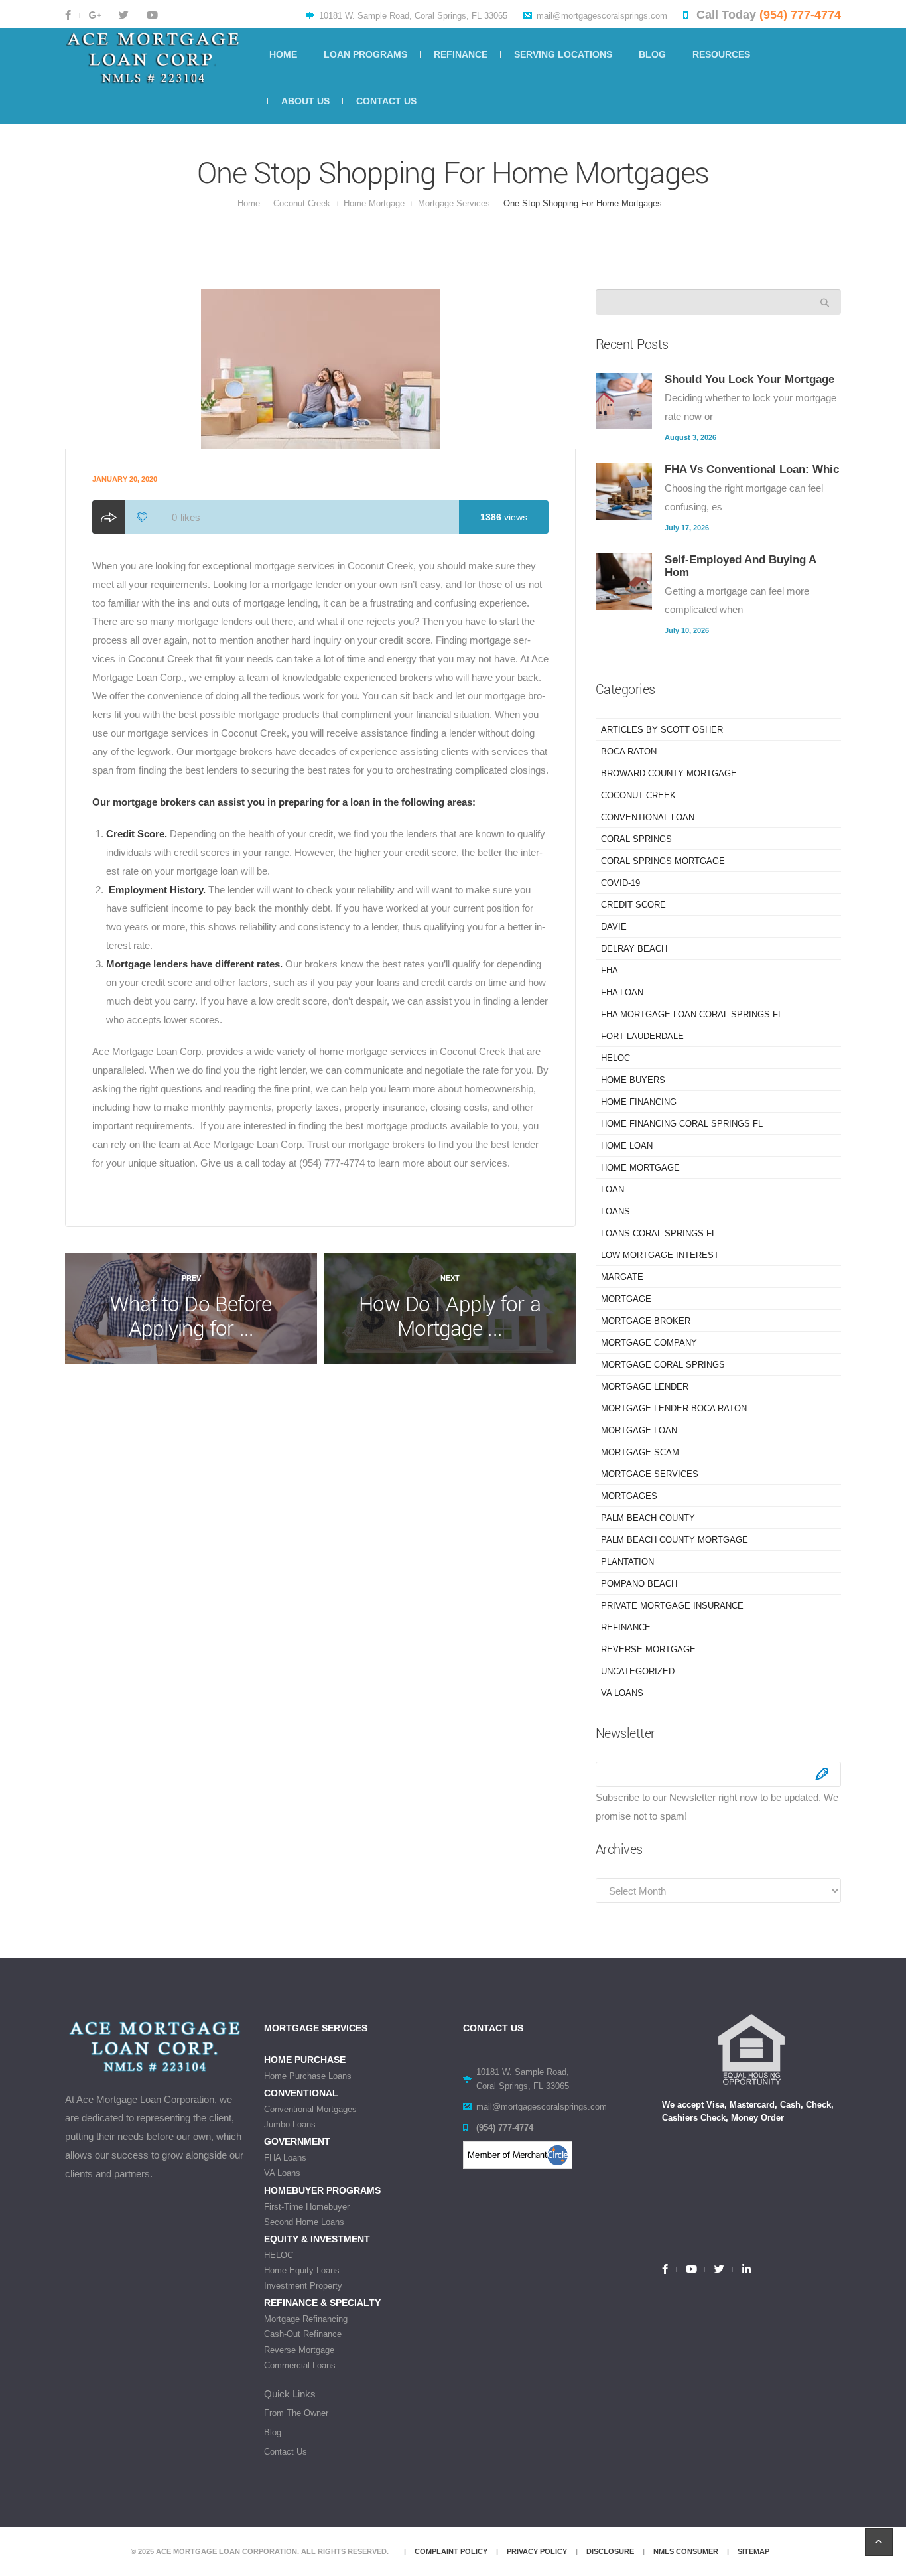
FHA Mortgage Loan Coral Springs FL (692, 1014)
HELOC (615, 1058)
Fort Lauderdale (642, 1036)
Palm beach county (648, 1518)
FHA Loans (285, 2158)
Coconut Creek (302, 203)
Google (94, 15)
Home (249, 203)
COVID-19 (620, 883)
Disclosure (610, 2551)
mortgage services (454, 203)
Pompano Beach (639, 1584)
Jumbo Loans (290, 2124)
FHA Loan (622, 992)
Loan (613, 1189)
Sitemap (753, 2551)
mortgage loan (639, 1430)
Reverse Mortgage (648, 1649)
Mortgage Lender (645, 1387)
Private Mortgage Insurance (672, 1606)
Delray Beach (634, 949)
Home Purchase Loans (308, 2076)
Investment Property (303, 2286)
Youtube (151, 15)
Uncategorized (638, 1671)
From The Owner (296, 2413)
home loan (627, 1146)
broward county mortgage (669, 773)
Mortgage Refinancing (306, 2319)
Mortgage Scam (640, 1452)
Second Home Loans (304, 2222)
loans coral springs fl (659, 1233)
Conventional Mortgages (310, 2109)
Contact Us (286, 2452)
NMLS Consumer (686, 2551)
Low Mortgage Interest (660, 1255)
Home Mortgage (374, 203)
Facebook (72, 15)
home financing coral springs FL (682, 1124)
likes (186, 517)
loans (615, 1211)
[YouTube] (690, 2269)
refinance (626, 1627)
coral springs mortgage (663, 861)
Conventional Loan (648, 817)
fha (610, 970)
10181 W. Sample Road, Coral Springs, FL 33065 (413, 16)
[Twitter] (718, 2269)
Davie (614, 927)
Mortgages (629, 1496)
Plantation (627, 1562)
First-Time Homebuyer (307, 2207)
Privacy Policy (537, 2551)
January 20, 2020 (125, 479)
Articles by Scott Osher (662, 730)
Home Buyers (633, 1080)
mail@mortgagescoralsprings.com (602, 16)
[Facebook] (669, 2269)
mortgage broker (646, 1321)
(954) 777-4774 (800, 15)
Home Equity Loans (302, 2270)
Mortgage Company (649, 1343)
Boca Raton (629, 751)
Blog (273, 2432)
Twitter (123, 15)
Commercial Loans (300, 2365)
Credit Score (633, 905)
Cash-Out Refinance (303, 2334)
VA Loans (622, 1693)
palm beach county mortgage (675, 1540)
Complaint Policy (451, 2551)
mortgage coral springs (663, 1365)
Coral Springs (636, 839)
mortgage (626, 1299)
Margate (622, 1277)
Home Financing (639, 1102)
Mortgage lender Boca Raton (674, 1408)
